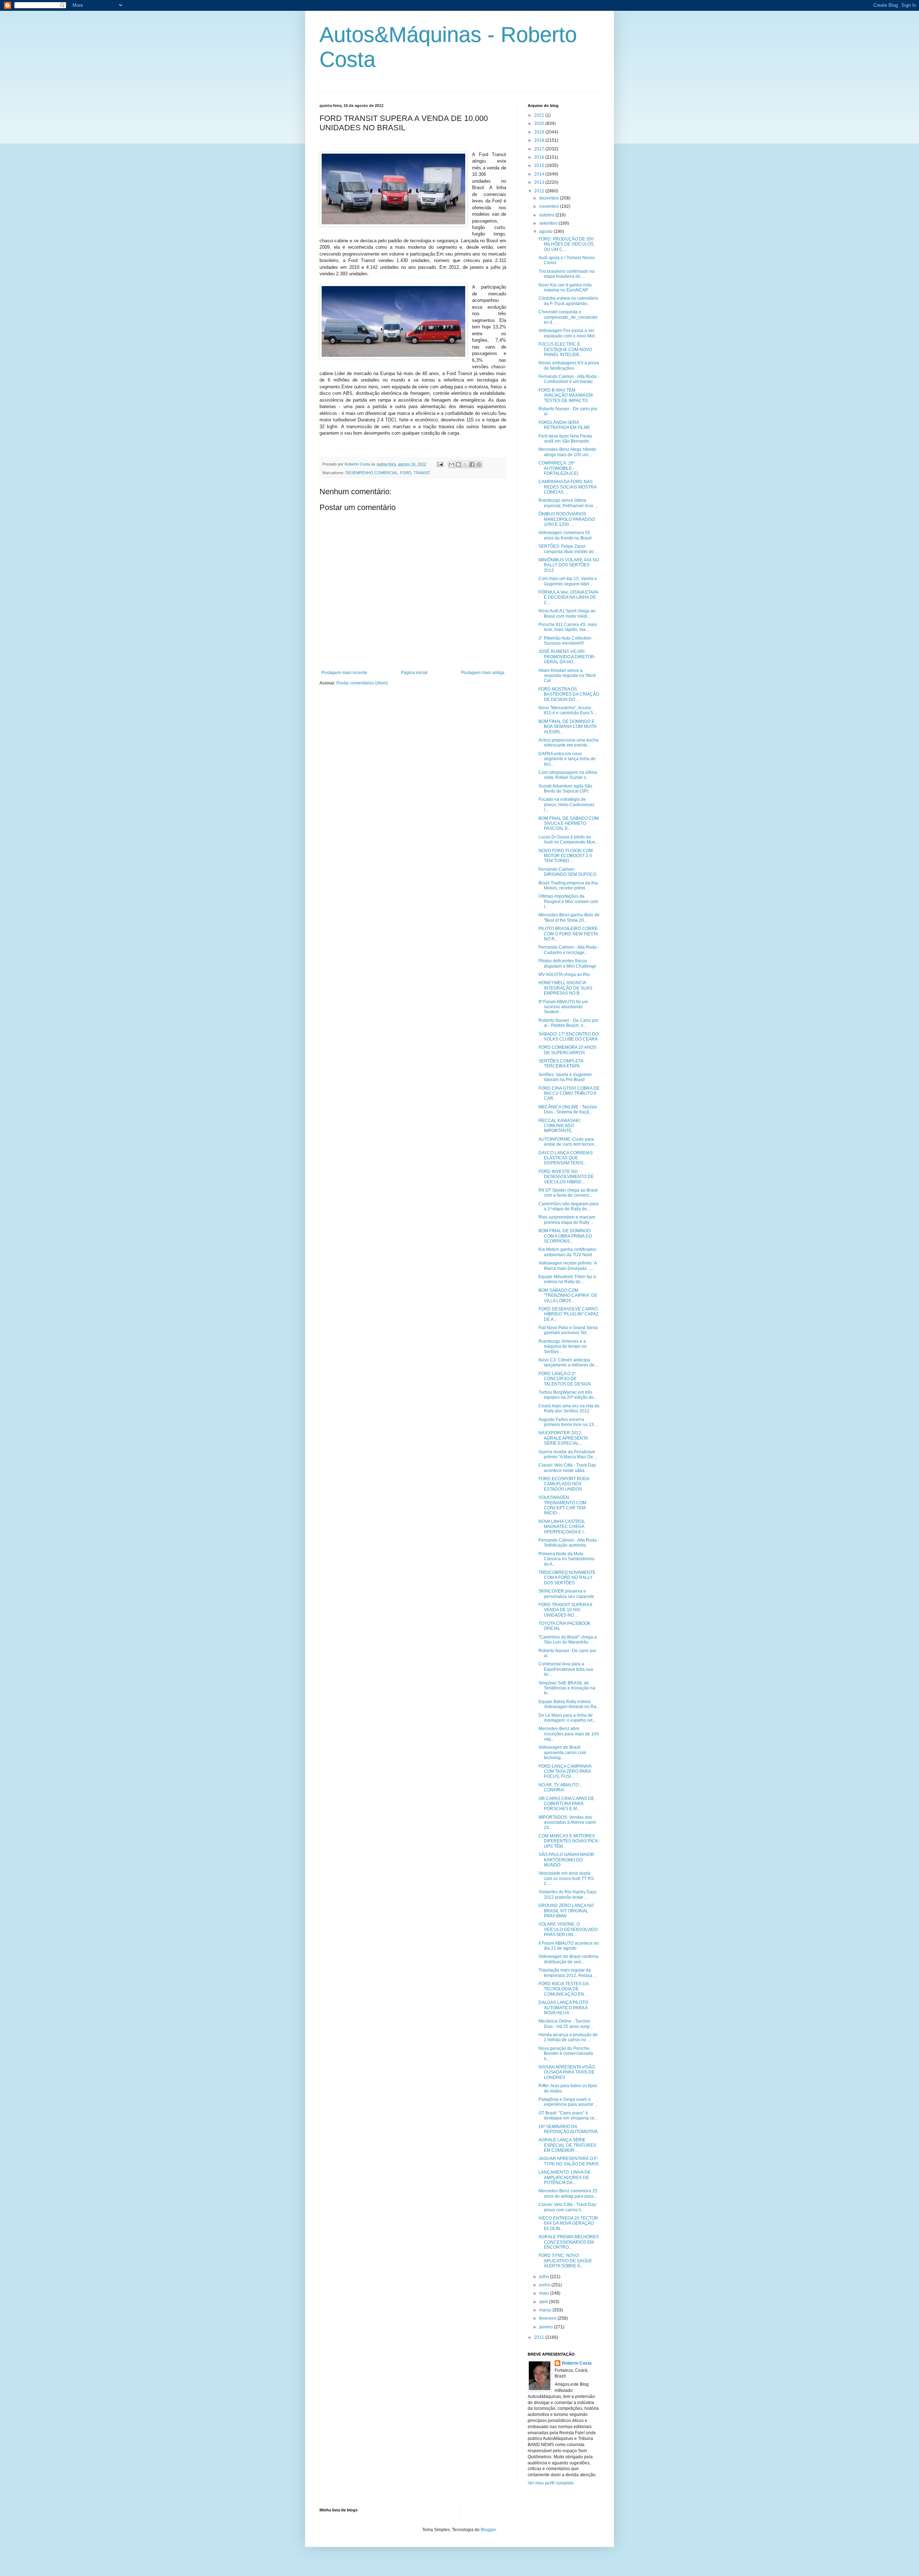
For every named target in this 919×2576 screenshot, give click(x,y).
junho (545, 2285)
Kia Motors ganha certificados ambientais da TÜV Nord (567, 1252)
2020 (540, 123)
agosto (546, 232)
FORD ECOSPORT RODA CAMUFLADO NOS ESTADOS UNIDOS (564, 1484)
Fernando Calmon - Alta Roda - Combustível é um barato (569, 379)
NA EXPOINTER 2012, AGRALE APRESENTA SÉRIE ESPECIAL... (563, 1438)
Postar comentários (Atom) (362, 683)
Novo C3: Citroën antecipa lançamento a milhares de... (568, 1362)
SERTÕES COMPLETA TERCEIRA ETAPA (561, 1063)
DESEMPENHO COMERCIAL (372, 473)
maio (545, 2293)
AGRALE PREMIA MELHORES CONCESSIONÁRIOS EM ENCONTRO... (569, 2242)
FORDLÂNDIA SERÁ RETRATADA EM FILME (564, 425)
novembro (550, 206)
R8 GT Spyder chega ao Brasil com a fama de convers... (568, 1193)
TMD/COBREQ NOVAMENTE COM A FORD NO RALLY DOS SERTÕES (567, 1578)
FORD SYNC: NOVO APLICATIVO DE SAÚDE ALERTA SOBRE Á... (565, 2261)
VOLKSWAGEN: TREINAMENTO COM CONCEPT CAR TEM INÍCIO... (562, 1505)
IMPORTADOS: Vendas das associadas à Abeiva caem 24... (567, 1822)
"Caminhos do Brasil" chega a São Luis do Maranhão (568, 1640)
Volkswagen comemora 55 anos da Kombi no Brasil (565, 535)
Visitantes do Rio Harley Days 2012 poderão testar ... (568, 1894)
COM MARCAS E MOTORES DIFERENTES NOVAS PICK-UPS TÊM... (569, 1841)
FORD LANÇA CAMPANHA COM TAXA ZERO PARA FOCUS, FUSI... (565, 1771)
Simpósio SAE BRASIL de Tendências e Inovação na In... (567, 1688)
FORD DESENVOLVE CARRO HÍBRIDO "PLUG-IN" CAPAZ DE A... (568, 1314)
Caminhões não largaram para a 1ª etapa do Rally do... (568, 1206)
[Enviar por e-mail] (452, 464)
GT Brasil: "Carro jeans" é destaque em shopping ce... (568, 2116)
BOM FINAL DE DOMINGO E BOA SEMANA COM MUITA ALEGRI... (567, 727)
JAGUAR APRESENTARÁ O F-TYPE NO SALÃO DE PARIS (569, 2161)
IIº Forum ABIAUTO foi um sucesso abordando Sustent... (563, 1007)
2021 (540, 115)
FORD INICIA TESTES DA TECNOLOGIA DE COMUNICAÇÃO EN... (563, 1989)
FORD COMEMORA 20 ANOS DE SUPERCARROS (567, 1050)
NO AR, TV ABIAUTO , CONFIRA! (560, 1787)
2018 (540, 140)
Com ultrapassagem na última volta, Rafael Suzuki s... (568, 775)
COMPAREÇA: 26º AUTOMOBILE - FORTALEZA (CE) (558, 468)
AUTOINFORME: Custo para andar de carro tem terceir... (568, 1142)
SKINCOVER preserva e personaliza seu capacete (566, 1594)
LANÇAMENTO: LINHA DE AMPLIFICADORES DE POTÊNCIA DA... (565, 2177)
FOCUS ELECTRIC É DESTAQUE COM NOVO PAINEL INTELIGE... (565, 349)
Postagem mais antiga (483, 673)
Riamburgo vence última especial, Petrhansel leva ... (568, 503)
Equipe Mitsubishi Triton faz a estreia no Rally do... (567, 1279)
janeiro (547, 2327)
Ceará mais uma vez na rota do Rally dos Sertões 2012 (569, 1408)
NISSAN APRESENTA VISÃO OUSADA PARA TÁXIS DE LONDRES (567, 2072)
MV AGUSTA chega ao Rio (564, 974)
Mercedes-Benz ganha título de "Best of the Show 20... (569, 917)
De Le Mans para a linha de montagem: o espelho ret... (567, 1718)
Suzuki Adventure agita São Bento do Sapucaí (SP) (565, 789)
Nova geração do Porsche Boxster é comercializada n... (566, 2054)
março (546, 2310)
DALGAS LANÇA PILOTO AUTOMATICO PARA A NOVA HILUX (563, 2008)
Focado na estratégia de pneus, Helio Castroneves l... (566, 805)
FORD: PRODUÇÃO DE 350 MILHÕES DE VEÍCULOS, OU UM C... (566, 244)
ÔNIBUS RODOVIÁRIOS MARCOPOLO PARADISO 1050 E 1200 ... (567, 519)
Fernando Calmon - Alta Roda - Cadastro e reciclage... (569, 950)
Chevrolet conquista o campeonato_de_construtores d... (568, 317)
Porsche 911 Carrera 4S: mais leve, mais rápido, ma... (568, 627)
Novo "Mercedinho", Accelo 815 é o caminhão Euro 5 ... (568, 710)
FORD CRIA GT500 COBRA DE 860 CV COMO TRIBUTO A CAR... (569, 1093)
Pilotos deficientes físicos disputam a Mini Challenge (567, 963)
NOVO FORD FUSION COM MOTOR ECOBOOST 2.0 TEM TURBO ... (566, 856)
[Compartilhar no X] (465, 464)
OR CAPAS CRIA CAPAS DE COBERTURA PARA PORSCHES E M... (566, 1804)
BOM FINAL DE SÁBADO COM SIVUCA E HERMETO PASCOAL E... (569, 824)
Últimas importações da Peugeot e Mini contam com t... (568, 901)
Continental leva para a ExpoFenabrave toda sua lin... (566, 1669)
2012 (540, 191)
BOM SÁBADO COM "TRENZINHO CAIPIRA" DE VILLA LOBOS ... (568, 1296)
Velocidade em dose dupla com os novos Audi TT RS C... (566, 1878)
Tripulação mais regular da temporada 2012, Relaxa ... (568, 1973)
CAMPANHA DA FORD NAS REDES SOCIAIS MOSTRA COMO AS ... (567, 487)
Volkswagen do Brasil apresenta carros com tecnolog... (562, 1752)
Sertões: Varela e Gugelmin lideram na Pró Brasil (565, 1077)
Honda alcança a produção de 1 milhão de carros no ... (568, 2037)
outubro (547, 215)
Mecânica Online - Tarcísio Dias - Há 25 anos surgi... (566, 2024)
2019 (540, 132)
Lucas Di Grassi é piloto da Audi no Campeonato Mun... (568, 840)
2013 (540, 182)
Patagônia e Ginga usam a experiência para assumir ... (568, 2102)
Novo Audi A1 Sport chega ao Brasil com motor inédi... (567, 613)
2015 (540, 165)
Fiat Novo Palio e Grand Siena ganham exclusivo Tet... (568, 1330)
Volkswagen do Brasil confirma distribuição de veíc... (568, 1959)
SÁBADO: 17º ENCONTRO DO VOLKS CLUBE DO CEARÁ (568, 1037)
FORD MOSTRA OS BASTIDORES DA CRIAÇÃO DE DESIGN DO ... (569, 694)
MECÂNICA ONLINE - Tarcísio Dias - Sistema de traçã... (568, 1109)
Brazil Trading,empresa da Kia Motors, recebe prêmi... (568, 885)
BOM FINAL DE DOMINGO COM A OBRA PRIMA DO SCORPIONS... (565, 1236)
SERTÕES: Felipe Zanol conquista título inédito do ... (568, 549)
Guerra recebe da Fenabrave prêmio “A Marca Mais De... (567, 1454)
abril (544, 2302)
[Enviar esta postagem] (440, 464)
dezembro (550, 198)
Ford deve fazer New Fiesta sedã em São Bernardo (565, 439)
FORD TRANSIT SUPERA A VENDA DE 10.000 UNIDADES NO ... (565, 1610)
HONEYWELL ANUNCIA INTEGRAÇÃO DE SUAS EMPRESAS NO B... (565, 988)
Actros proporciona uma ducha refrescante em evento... (568, 743)
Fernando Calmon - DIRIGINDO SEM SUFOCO (567, 872)
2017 (540, 149)
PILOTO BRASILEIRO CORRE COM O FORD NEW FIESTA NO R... (568, 934)
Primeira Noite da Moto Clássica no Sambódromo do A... (566, 1559)
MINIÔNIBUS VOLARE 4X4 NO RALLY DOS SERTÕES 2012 (569, 565)
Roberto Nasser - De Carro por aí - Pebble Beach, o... (568, 1023)
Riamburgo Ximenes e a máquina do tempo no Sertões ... (563, 1347)
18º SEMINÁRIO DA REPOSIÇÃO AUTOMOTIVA (568, 2129)
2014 (540, 174)
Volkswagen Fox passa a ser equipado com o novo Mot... (568, 333)
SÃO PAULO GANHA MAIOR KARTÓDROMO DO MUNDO (566, 1860)
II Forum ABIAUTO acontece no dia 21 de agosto (569, 1946)
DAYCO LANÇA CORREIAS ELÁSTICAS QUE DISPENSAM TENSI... (566, 1158)
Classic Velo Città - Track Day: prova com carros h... (568, 2207)
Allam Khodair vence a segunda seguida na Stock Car (567, 676)
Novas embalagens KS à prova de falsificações (569, 365)
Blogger (488, 2530)
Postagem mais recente (344, 673)
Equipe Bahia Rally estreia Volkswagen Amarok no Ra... (569, 1704)
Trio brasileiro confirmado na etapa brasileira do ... (566, 274)
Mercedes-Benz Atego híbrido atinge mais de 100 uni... (567, 452)
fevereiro (548, 2318)
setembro (549, 223)
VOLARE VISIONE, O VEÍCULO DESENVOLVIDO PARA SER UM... (568, 1929)
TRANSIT (422, 473)
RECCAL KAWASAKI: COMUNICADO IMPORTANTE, (560, 1126)
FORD (406, 473)
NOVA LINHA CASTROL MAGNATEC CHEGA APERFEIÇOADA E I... (563, 1527)
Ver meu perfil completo (551, 2483)
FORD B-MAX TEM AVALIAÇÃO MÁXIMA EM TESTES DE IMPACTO (566, 395)
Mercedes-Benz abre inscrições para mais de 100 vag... (569, 1734)
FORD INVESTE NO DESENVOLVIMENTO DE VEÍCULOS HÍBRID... (566, 1177)
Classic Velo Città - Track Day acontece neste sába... (567, 1468)
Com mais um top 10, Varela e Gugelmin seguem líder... (568, 581)
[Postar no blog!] (458, 464)
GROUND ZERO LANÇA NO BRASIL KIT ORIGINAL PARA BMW (566, 1911)
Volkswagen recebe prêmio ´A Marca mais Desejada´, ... (568, 1266)
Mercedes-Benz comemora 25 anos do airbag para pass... (568, 2193)
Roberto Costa (577, 2363)
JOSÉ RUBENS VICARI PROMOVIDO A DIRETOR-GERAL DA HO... (567, 657)
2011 (540, 2337)
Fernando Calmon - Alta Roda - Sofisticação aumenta (569, 1543)
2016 (540, 157)
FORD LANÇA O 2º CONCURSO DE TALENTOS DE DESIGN (565, 1379)
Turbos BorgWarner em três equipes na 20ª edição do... (568, 1395)
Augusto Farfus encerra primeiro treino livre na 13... (568, 1422)
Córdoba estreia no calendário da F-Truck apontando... (568, 301)
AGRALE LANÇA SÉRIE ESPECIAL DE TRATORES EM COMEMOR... (567, 2145)
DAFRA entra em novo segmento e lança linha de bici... (567, 759)
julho (545, 2277)
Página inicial (414, 673)
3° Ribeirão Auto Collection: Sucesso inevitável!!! (565, 641)
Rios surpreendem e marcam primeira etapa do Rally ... (567, 1220)
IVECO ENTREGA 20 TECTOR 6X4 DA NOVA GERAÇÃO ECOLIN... (568, 2223)
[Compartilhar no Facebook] (472, 464)
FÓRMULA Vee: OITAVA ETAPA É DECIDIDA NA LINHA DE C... (568, 597)
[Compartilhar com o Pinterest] (479, 464)
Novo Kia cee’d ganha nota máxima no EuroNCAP (565, 287)
